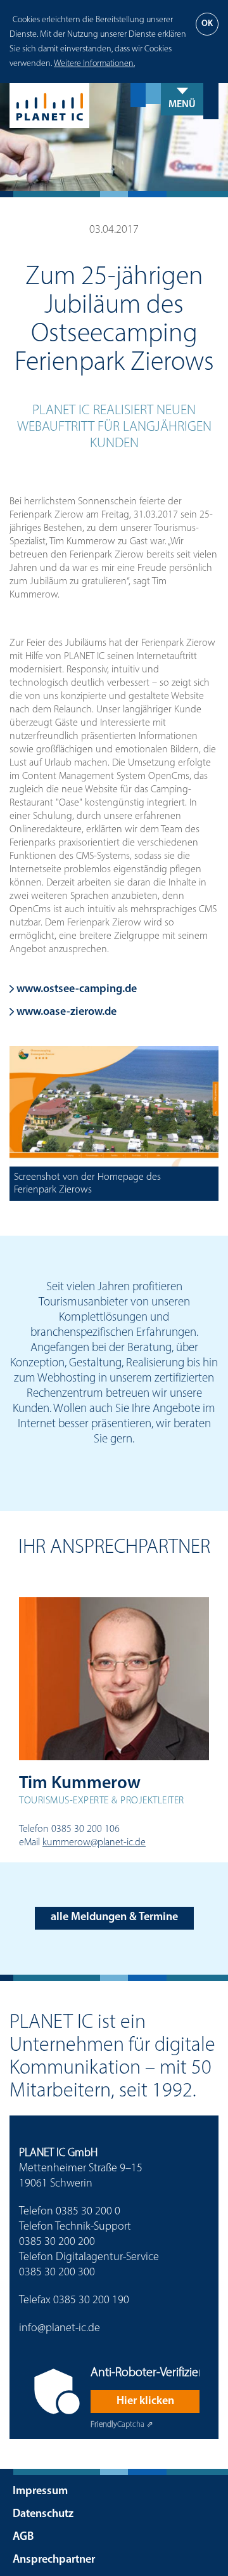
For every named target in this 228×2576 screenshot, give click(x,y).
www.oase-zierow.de (65, 1012)
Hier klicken (145, 2402)
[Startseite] (114, 106)
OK (207, 24)
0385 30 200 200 (57, 2242)
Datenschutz (43, 2514)
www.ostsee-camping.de (75, 990)
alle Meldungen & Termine (114, 1918)
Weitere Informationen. (94, 64)
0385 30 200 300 (57, 2273)
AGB (23, 2537)
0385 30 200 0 (88, 2212)
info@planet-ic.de (60, 2329)
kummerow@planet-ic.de (94, 1843)
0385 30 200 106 (85, 1829)
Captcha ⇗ (122, 2425)
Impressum (40, 2492)
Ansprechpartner (54, 2560)
